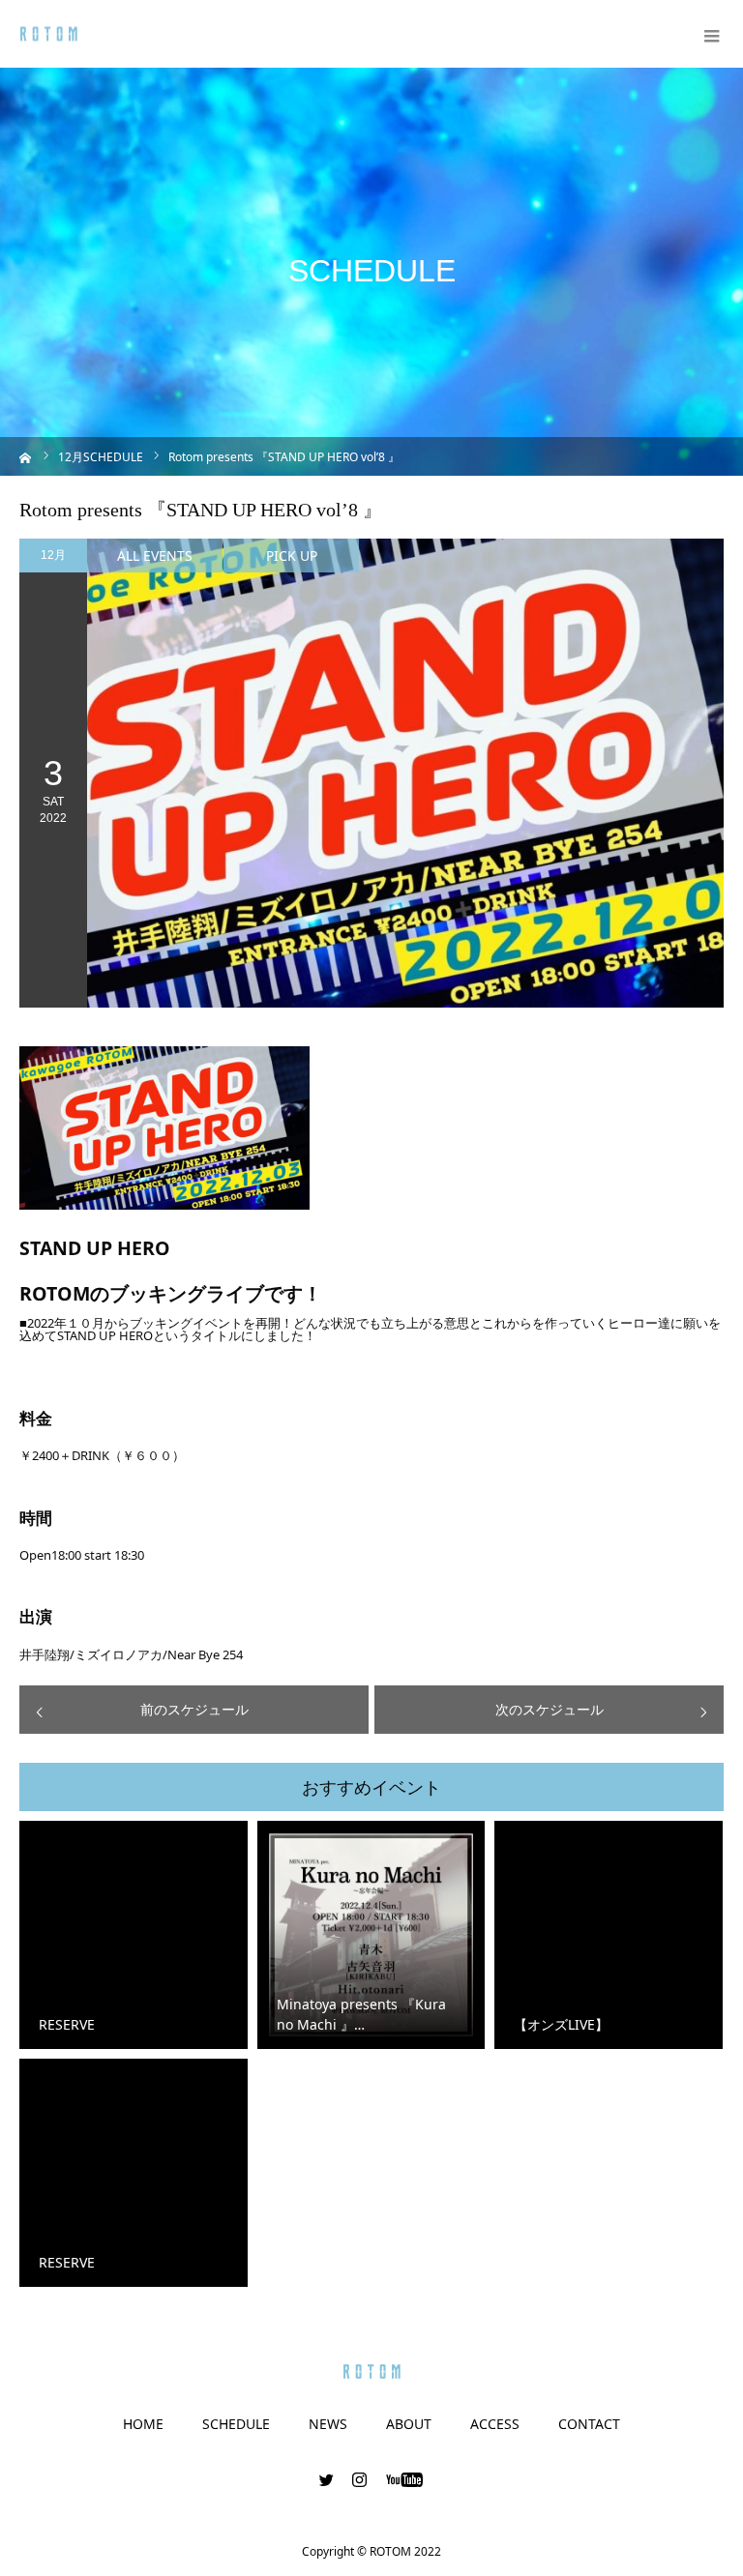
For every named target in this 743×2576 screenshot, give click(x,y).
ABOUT (409, 2424)
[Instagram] (360, 2479)
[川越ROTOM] (49, 34)
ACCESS (495, 2424)
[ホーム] (26, 456)
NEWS (328, 2424)
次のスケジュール (550, 1709)
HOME (143, 2424)
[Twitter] (327, 2479)
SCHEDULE (236, 2424)
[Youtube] (405, 2479)
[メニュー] (709, 34)
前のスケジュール (194, 1709)
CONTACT (589, 2424)
